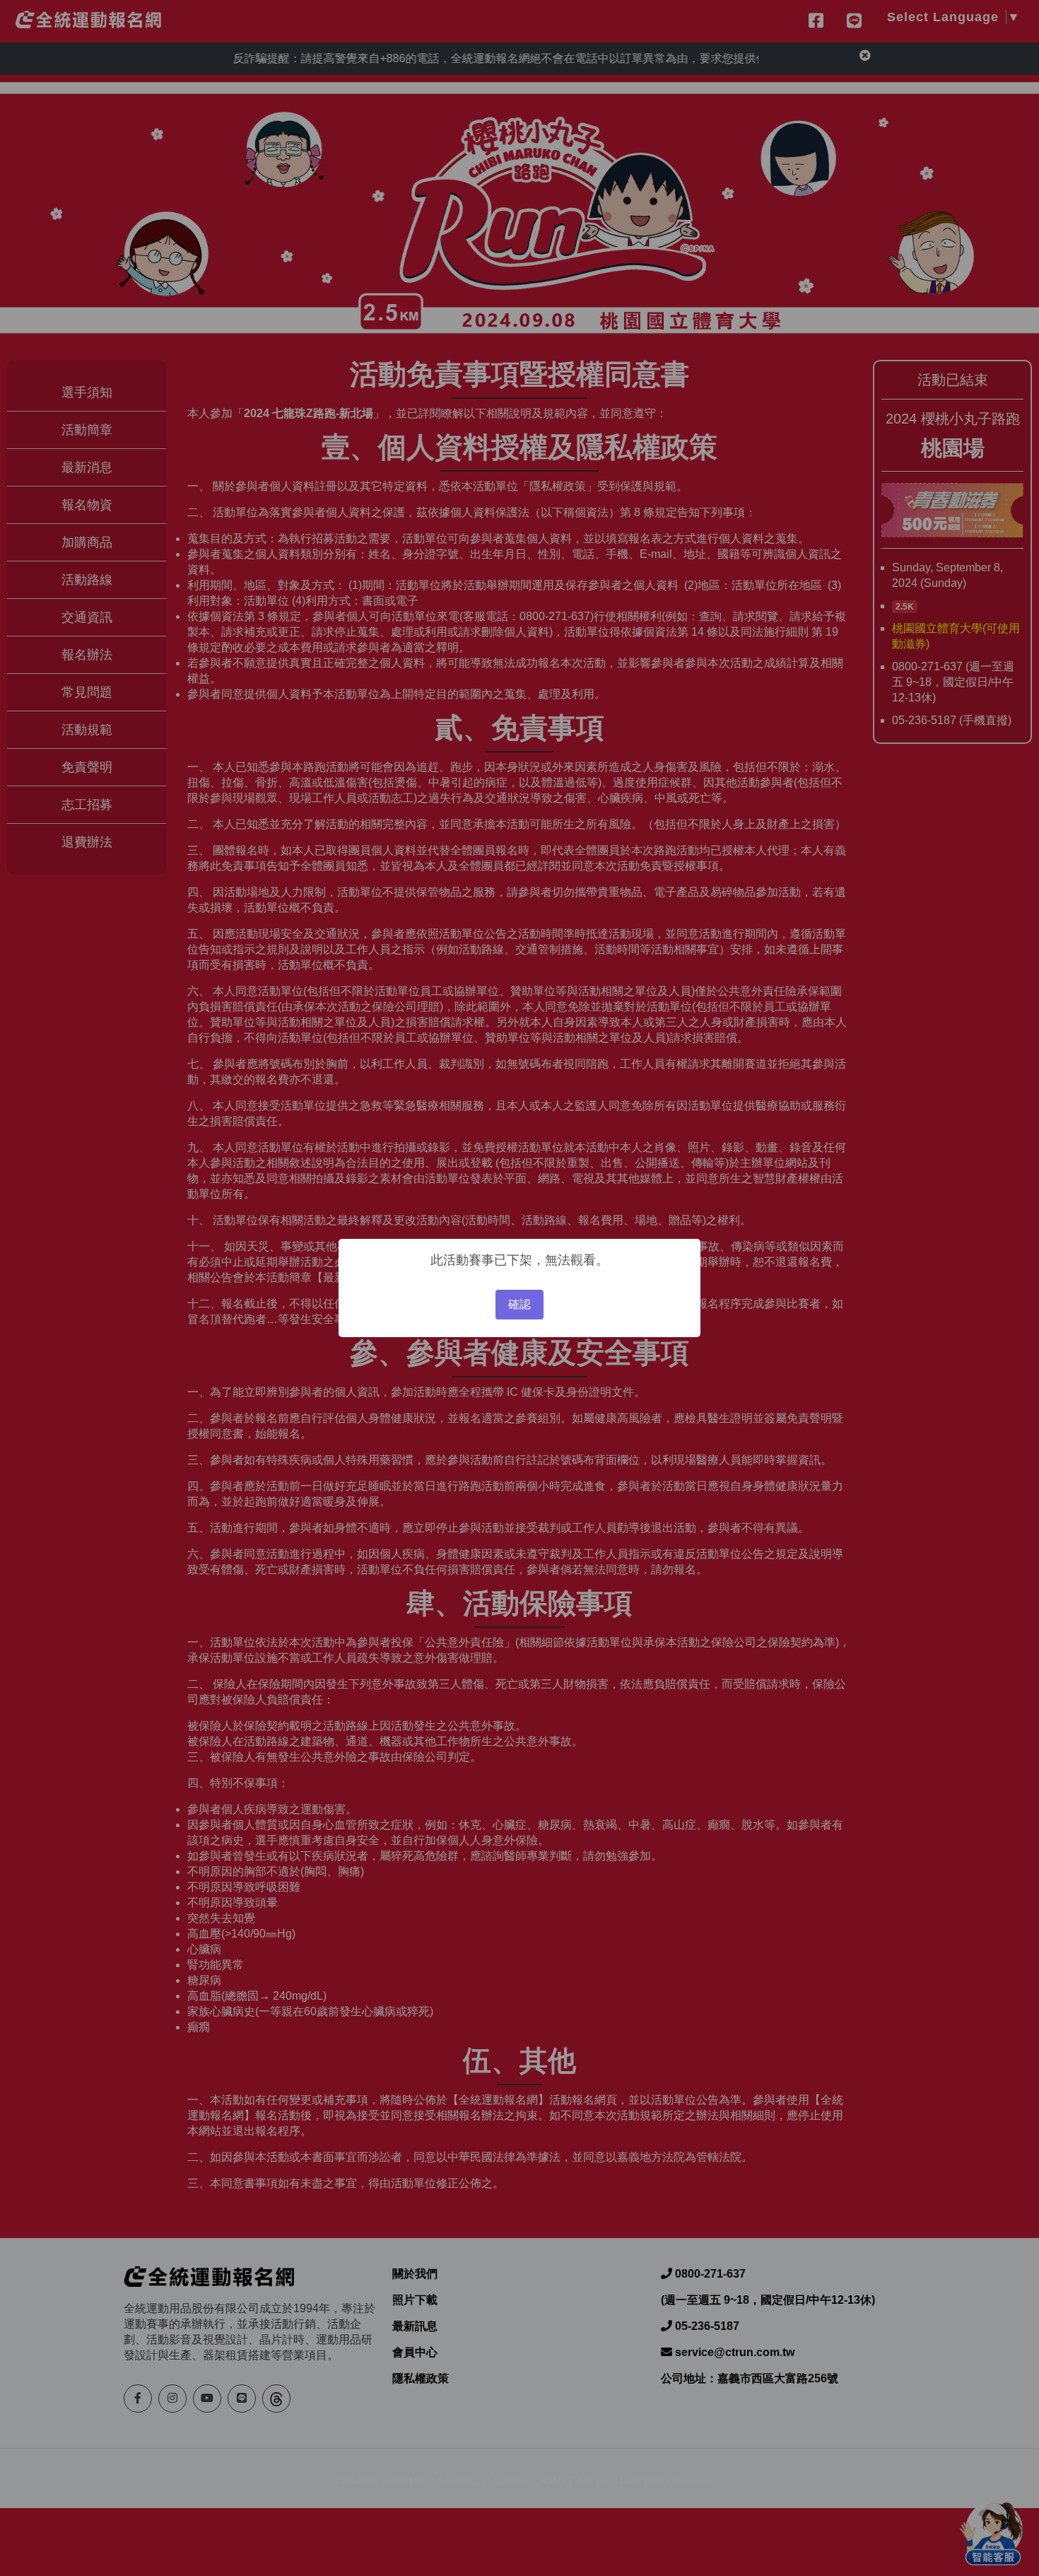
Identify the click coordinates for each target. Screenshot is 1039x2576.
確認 (519, 1304)
